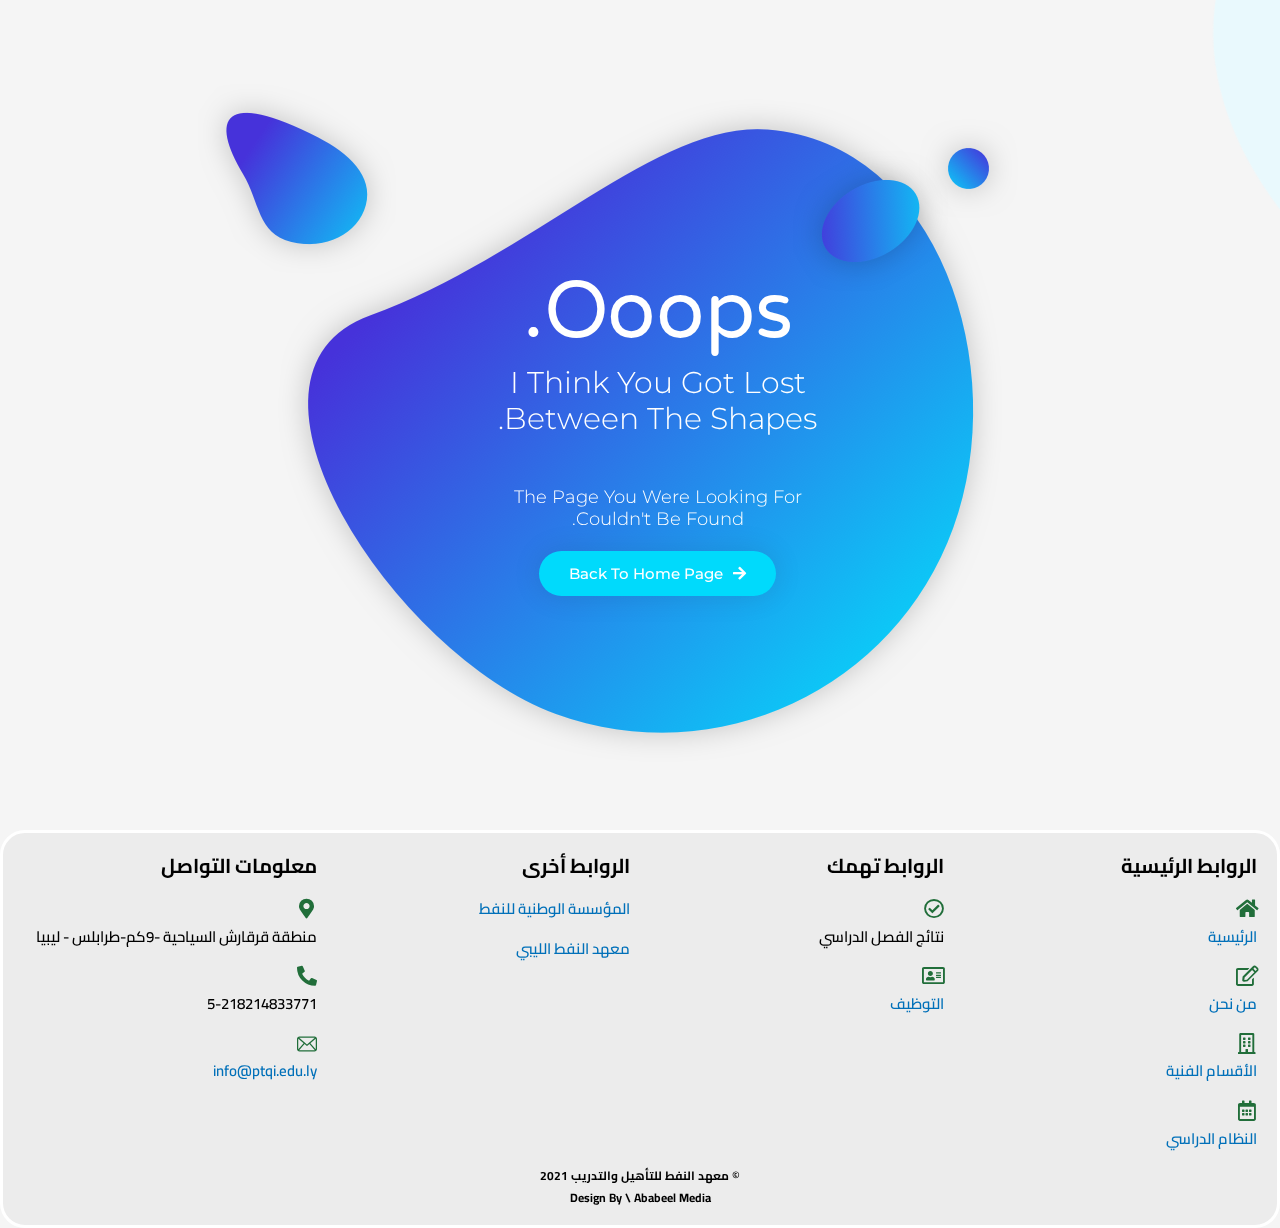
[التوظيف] (934, 976)
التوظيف (917, 1003)
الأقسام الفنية (1211, 1070)
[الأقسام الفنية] (1247, 1044)
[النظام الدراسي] (1247, 1111)
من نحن (1233, 1003)
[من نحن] (1247, 976)
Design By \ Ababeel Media (640, 1197)
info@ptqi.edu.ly (265, 1070)
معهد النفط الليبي (573, 948)
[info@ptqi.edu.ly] (307, 1044)
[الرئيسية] (1247, 909)
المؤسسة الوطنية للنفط (554, 908)
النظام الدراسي (1211, 1138)
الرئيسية (1232, 936)
